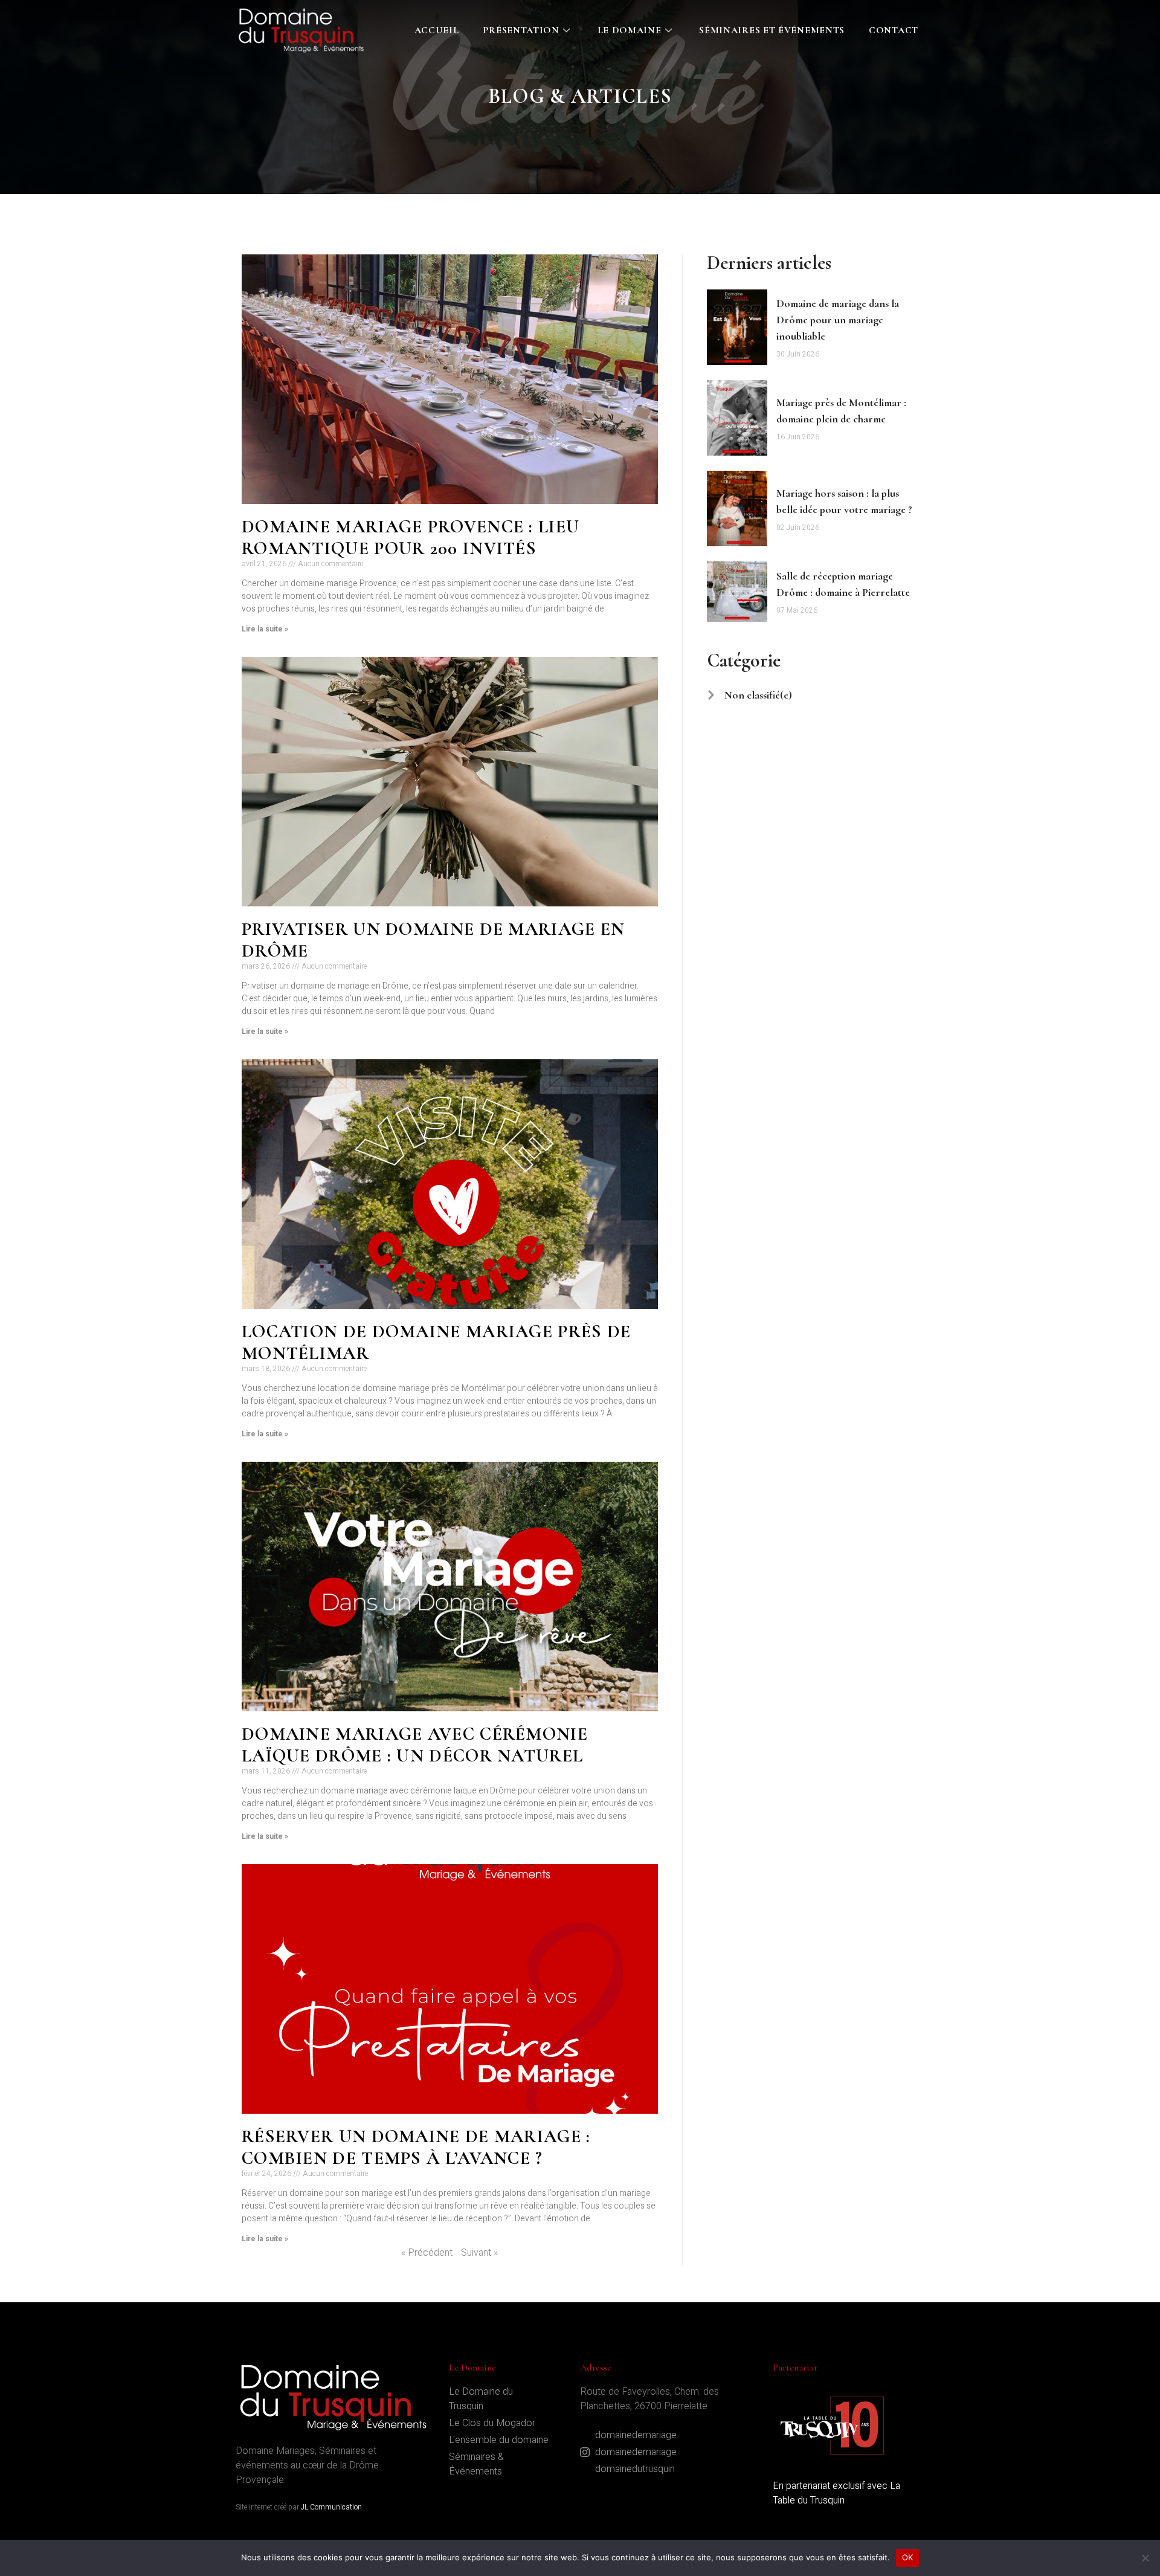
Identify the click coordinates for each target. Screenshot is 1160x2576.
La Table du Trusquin (836, 2493)
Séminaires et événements (772, 30)
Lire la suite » (265, 629)
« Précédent (427, 2253)
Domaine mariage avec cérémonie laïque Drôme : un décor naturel (415, 1745)
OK (908, 2557)
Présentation (521, 30)
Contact (894, 30)
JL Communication (331, 2507)
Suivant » (479, 2253)
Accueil (437, 30)
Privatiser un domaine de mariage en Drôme (433, 940)
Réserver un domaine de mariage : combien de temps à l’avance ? (416, 2147)
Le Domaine (630, 30)
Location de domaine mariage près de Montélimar (437, 1342)
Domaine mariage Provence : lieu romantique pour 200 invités (411, 537)
